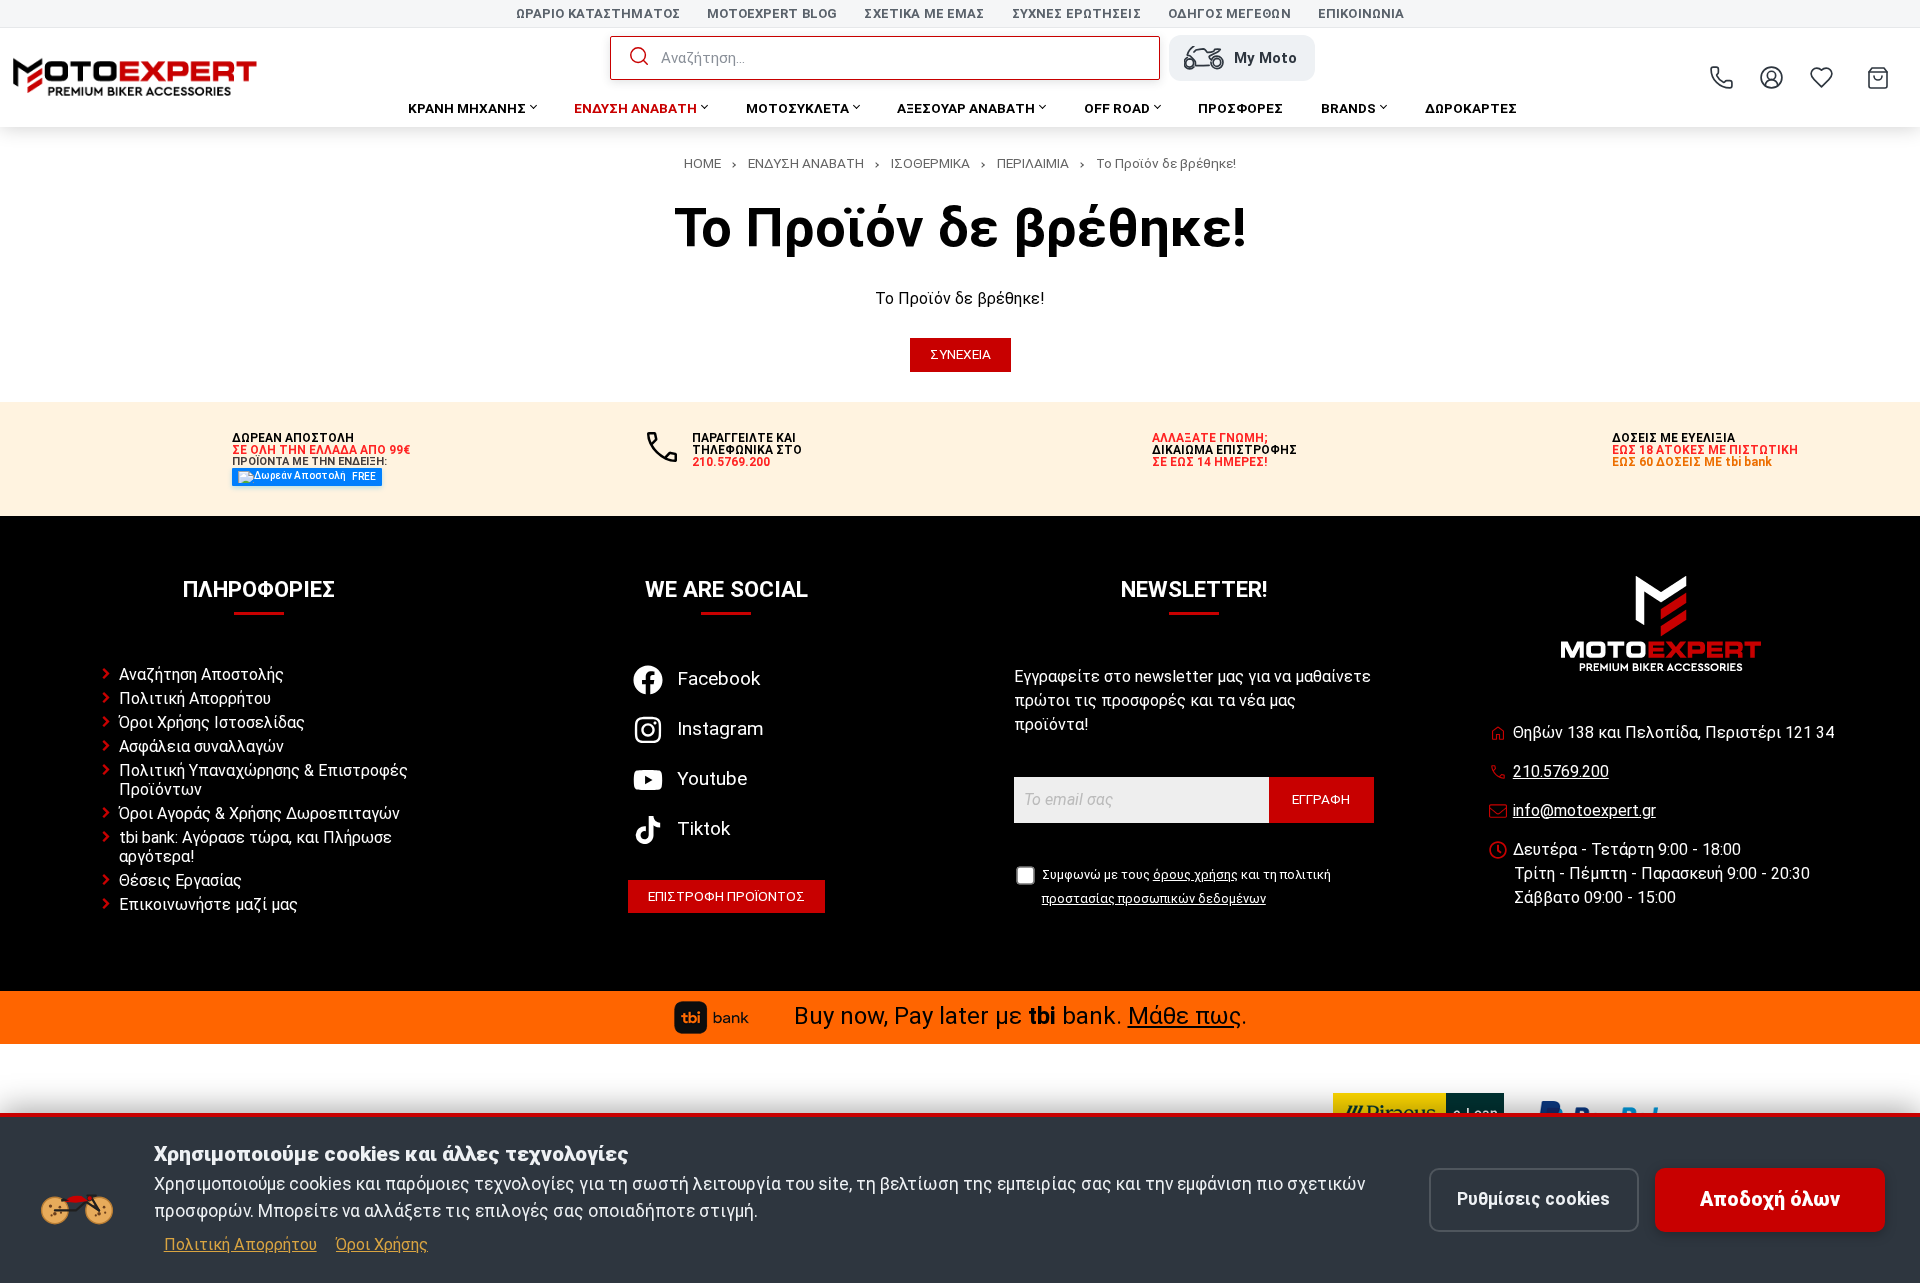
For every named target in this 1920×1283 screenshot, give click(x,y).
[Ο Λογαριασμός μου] (1771, 78)
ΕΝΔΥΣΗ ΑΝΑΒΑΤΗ (806, 163)
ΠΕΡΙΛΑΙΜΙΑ (1033, 163)
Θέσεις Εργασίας (180, 880)
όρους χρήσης (1195, 874)
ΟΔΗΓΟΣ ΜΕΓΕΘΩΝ (1229, 13)
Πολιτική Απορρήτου (195, 698)
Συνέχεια (960, 354)
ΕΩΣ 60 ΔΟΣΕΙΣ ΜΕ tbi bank (1692, 462)
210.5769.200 (1561, 771)
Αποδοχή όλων (1770, 1199)
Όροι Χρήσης (382, 1244)
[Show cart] (1878, 78)
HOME (702, 163)
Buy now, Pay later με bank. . (1020, 1016)
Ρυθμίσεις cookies (1533, 1199)
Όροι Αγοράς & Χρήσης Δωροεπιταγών (259, 813)
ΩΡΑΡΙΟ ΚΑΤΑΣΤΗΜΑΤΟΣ (598, 13)
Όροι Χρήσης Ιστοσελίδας (212, 722)
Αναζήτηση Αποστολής (201, 674)
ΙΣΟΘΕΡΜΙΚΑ (930, 163)
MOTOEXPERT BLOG (772, 13)
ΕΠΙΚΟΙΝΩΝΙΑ (1361, 13)
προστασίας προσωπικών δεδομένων (1154, 898)
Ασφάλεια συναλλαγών (201, 746)
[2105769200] (1721, 78)
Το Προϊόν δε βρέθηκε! (1166, 163)
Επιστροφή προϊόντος (726, 896)
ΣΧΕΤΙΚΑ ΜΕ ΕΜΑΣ (924, 13)
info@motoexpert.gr (1584, 810)
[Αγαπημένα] (1821, 78)
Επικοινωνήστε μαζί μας (208, 904)
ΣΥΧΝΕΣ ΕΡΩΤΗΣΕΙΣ (1076, 13)
